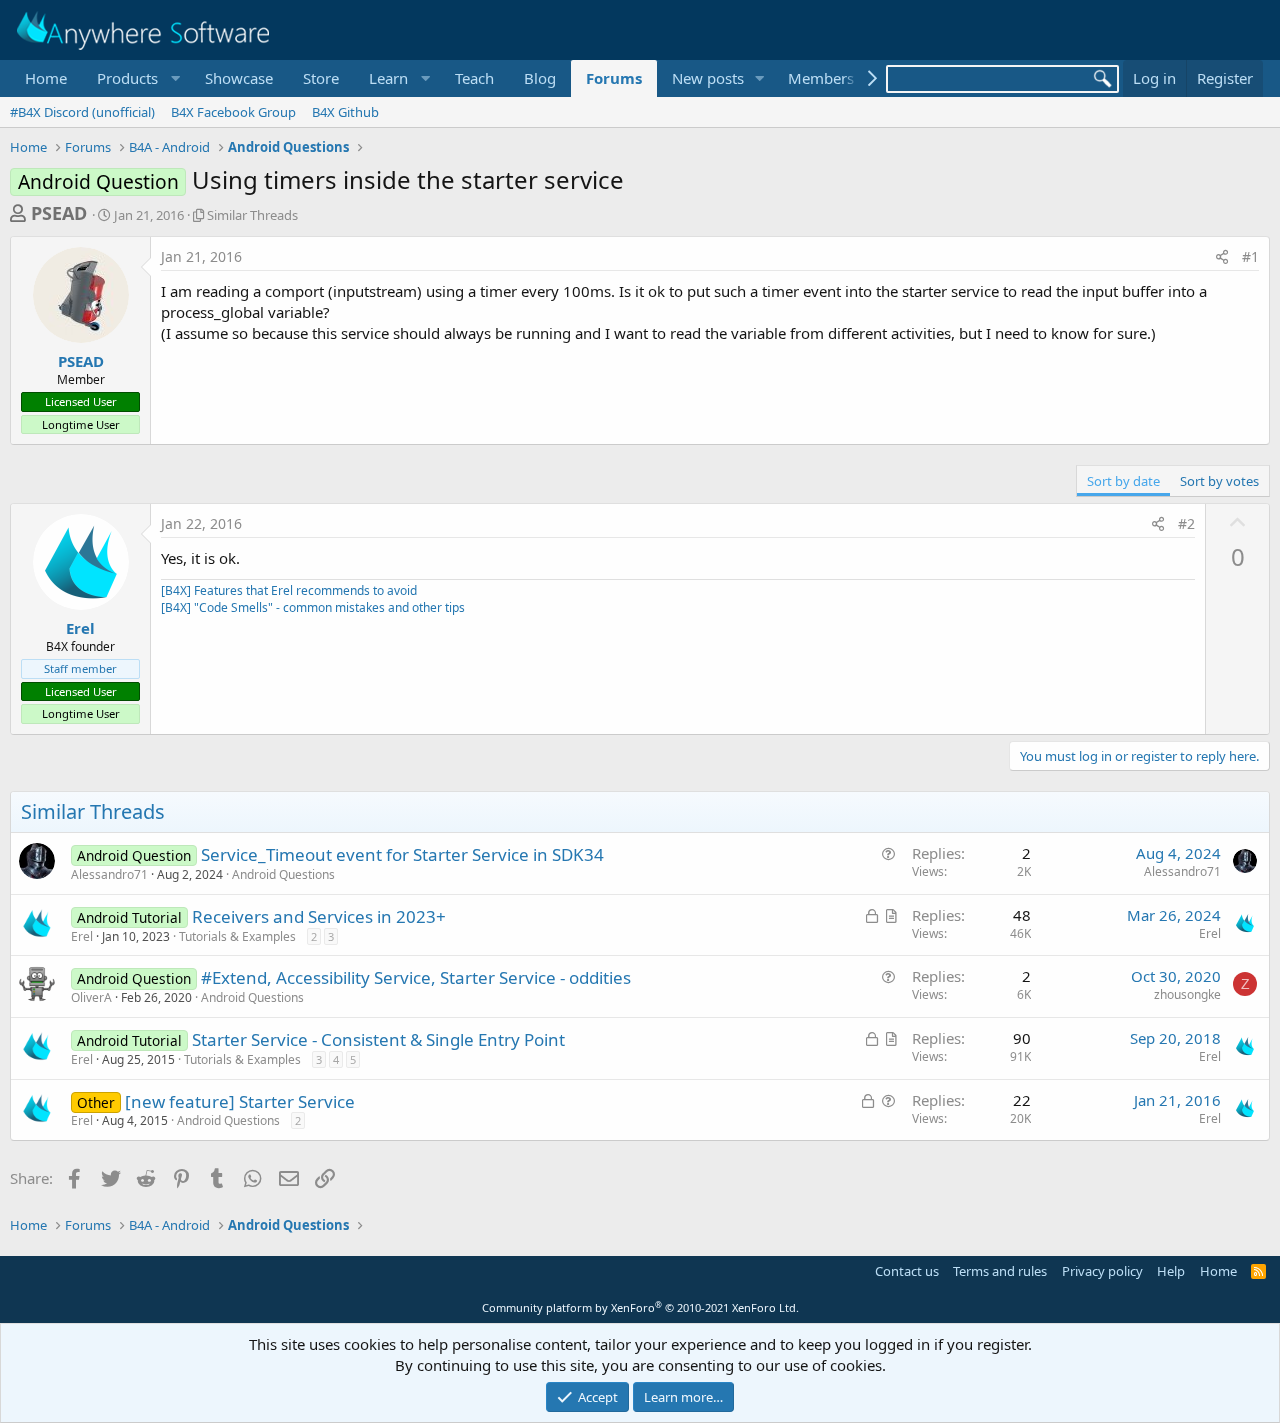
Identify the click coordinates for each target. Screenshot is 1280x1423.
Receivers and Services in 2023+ (319, 916)
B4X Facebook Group (233, 112)
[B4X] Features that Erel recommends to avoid (289, 590)
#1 (1250, 256)
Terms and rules (1000, 1271)
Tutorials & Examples (237, 936)
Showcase (239, 78)
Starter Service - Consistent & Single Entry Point (378, 1039)
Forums (614, 78)
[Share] (1222, 257)
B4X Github (345, 112)
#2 (1186, 523)
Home (46, 78)
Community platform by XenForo (640, 1307)
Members (821, 78)
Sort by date (1123, 481)
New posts (708, 78)
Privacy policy (1102, 1271)
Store (321, 78)
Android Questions (283, 874)
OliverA (91, 997)
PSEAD (59, 213)
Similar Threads (252, 215)
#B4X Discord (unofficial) (82, 112)
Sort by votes (1219, 481)
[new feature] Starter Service (240, 1101)
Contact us (907, 1271)
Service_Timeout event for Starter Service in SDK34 (402, 854)
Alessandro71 (109, 874)
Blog (540, 78)
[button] (136, 78)
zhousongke (1187, 994)
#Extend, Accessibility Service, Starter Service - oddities (416, 977)
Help (1171, 1271)
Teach (474, 78)
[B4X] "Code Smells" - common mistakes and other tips (313, 607)
